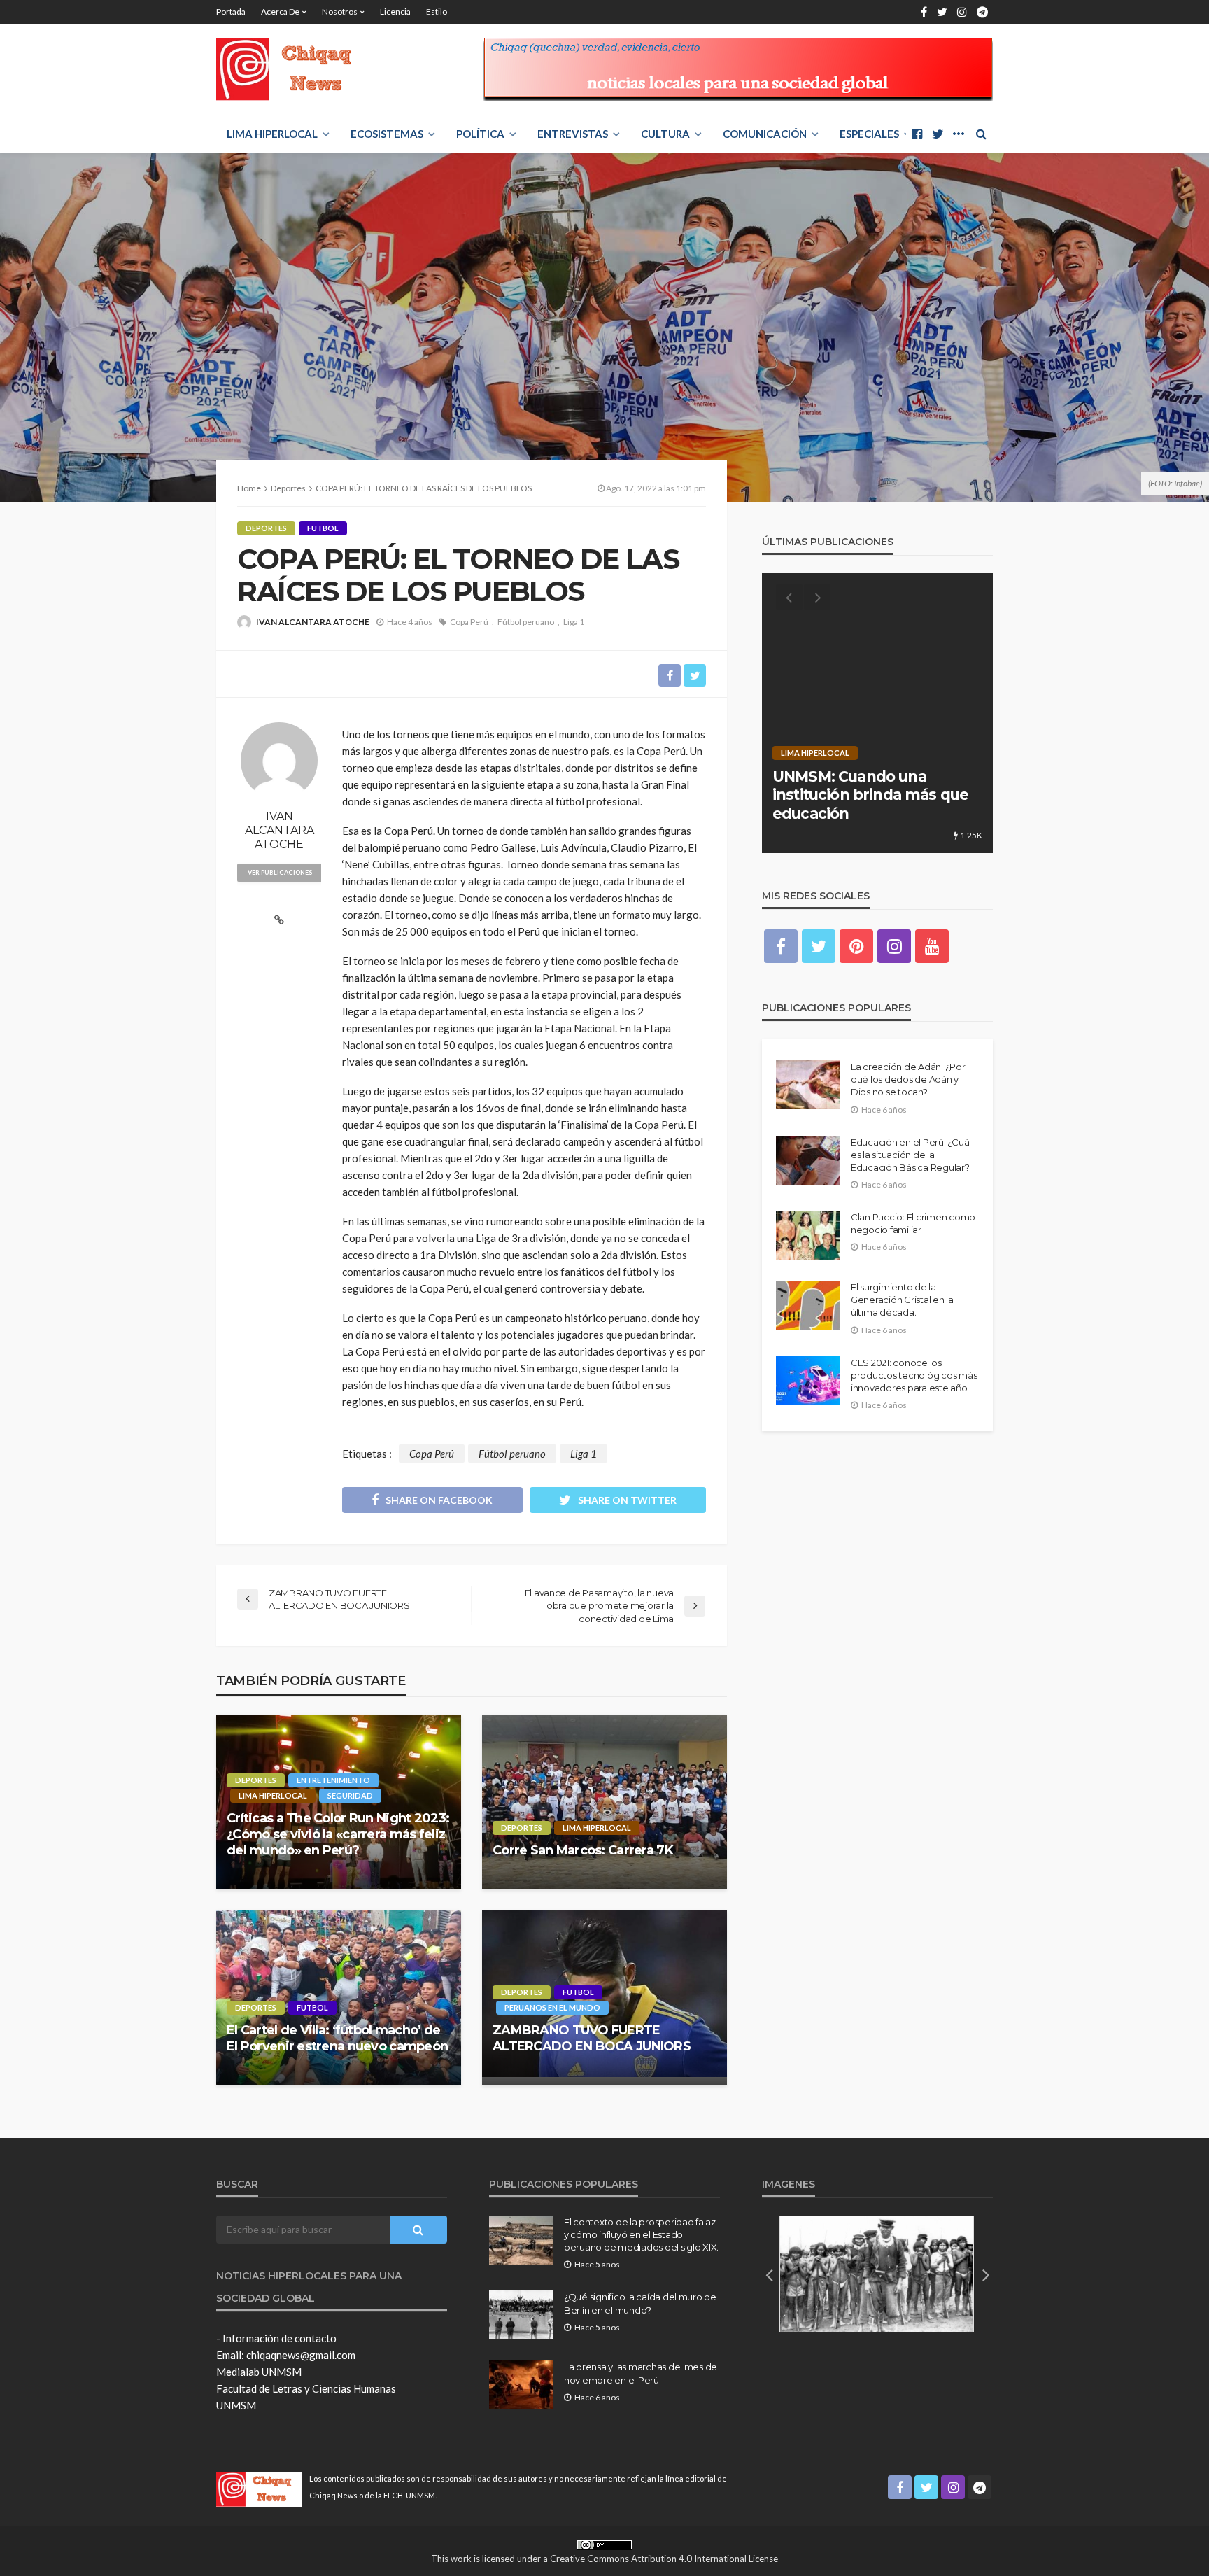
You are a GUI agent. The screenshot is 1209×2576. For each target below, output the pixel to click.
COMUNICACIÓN (765, 134)
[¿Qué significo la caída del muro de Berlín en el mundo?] (521, 2315)
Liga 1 (574, 622)
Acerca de (280, 12)
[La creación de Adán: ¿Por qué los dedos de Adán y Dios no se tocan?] (808, 1085)
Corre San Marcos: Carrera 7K (583, 1850)
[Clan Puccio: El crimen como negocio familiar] (808, 1235)
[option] (877, 713)
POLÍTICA (480, 134)
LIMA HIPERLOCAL (272, 134)
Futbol (323, 528)
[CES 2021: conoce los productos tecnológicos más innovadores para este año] (808, 1381)
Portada (231, 12)
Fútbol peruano (526, 622)
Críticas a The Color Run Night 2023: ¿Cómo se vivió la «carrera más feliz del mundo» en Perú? (338, 1835)
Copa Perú (469, 622)
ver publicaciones (280, 872)
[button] (769, 2274)
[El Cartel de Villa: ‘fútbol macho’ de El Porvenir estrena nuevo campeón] (339, 1998)
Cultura (665, 134)
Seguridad (350, 1795)
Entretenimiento (333, 1780)
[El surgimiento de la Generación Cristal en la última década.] (808, 1305)
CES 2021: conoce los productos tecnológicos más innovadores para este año (914, 1375)
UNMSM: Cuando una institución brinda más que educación (870, 795)
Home (249, 488)
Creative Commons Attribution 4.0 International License (664, 2559)
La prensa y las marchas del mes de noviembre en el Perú (641, 2373)
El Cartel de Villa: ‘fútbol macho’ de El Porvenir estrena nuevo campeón (337, 2038)
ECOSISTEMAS (387, 134)
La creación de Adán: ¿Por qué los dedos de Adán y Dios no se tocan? (908, 1079)
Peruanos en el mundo (552, 2007)
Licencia (395, 12)
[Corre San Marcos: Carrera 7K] (604, 1802)
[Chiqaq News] (294, 69)
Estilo (437, 12)
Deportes (266, 528)
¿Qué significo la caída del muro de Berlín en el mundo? (640, 2303)
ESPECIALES (869, 134)
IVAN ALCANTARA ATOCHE (313, 622)
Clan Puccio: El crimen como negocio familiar (913, 1223)
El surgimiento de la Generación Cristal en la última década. (902, 1300)
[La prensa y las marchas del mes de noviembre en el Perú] (521, 2385)
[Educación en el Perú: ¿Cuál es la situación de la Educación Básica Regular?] (808, 1160)
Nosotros (340, 12)
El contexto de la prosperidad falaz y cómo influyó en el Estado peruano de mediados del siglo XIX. (641, 2234)
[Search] (981, 134)
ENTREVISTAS (573, 134)
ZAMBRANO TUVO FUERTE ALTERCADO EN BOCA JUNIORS (592, 2038)
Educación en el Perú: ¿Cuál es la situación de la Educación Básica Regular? (911, 1155)
